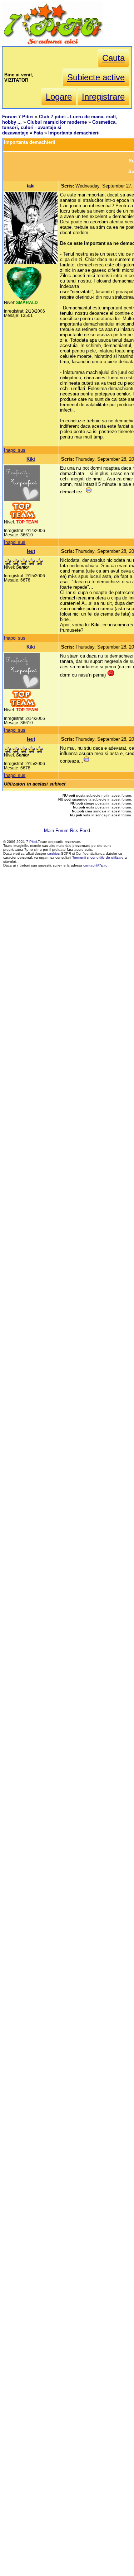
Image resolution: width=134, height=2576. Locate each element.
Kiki (31, 459)
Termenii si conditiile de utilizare (98, 857)
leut (31, 551)
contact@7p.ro (95, 865)
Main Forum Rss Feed (67, 831)
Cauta (113, 58)
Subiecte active (96, 77)
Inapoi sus (15, 450)
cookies (53, 853)
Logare (59, 97)
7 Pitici (31, 842)
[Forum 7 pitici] (53, 44)
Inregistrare (103, 97)
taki (31, 186)
